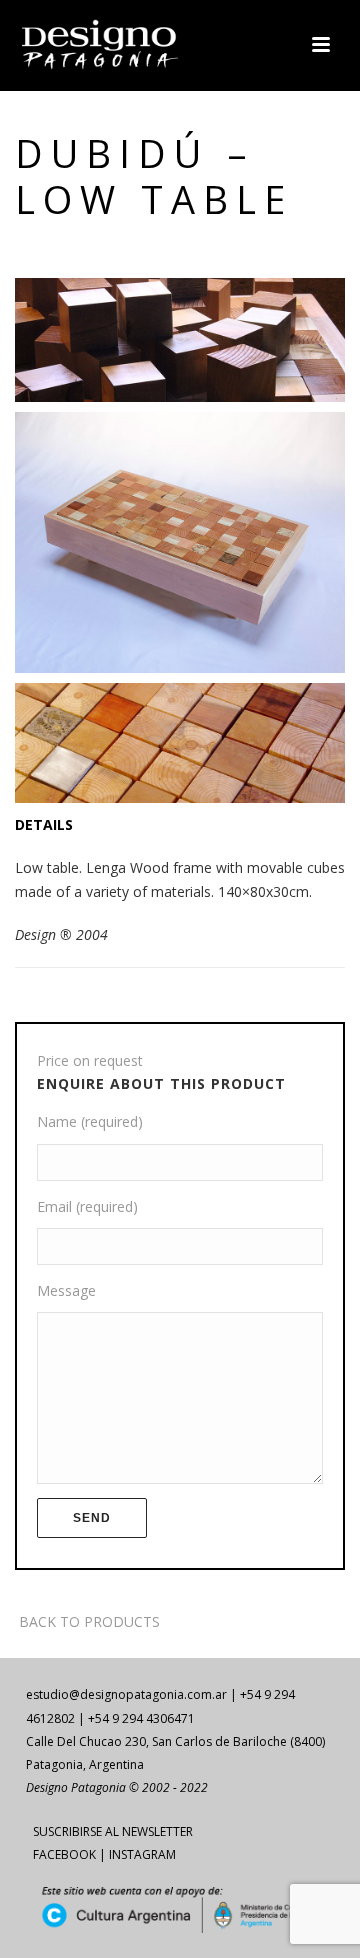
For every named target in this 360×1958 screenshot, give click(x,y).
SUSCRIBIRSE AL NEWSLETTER (113, 1831)
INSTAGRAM (142, 1854)
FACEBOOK (64, 1854)
